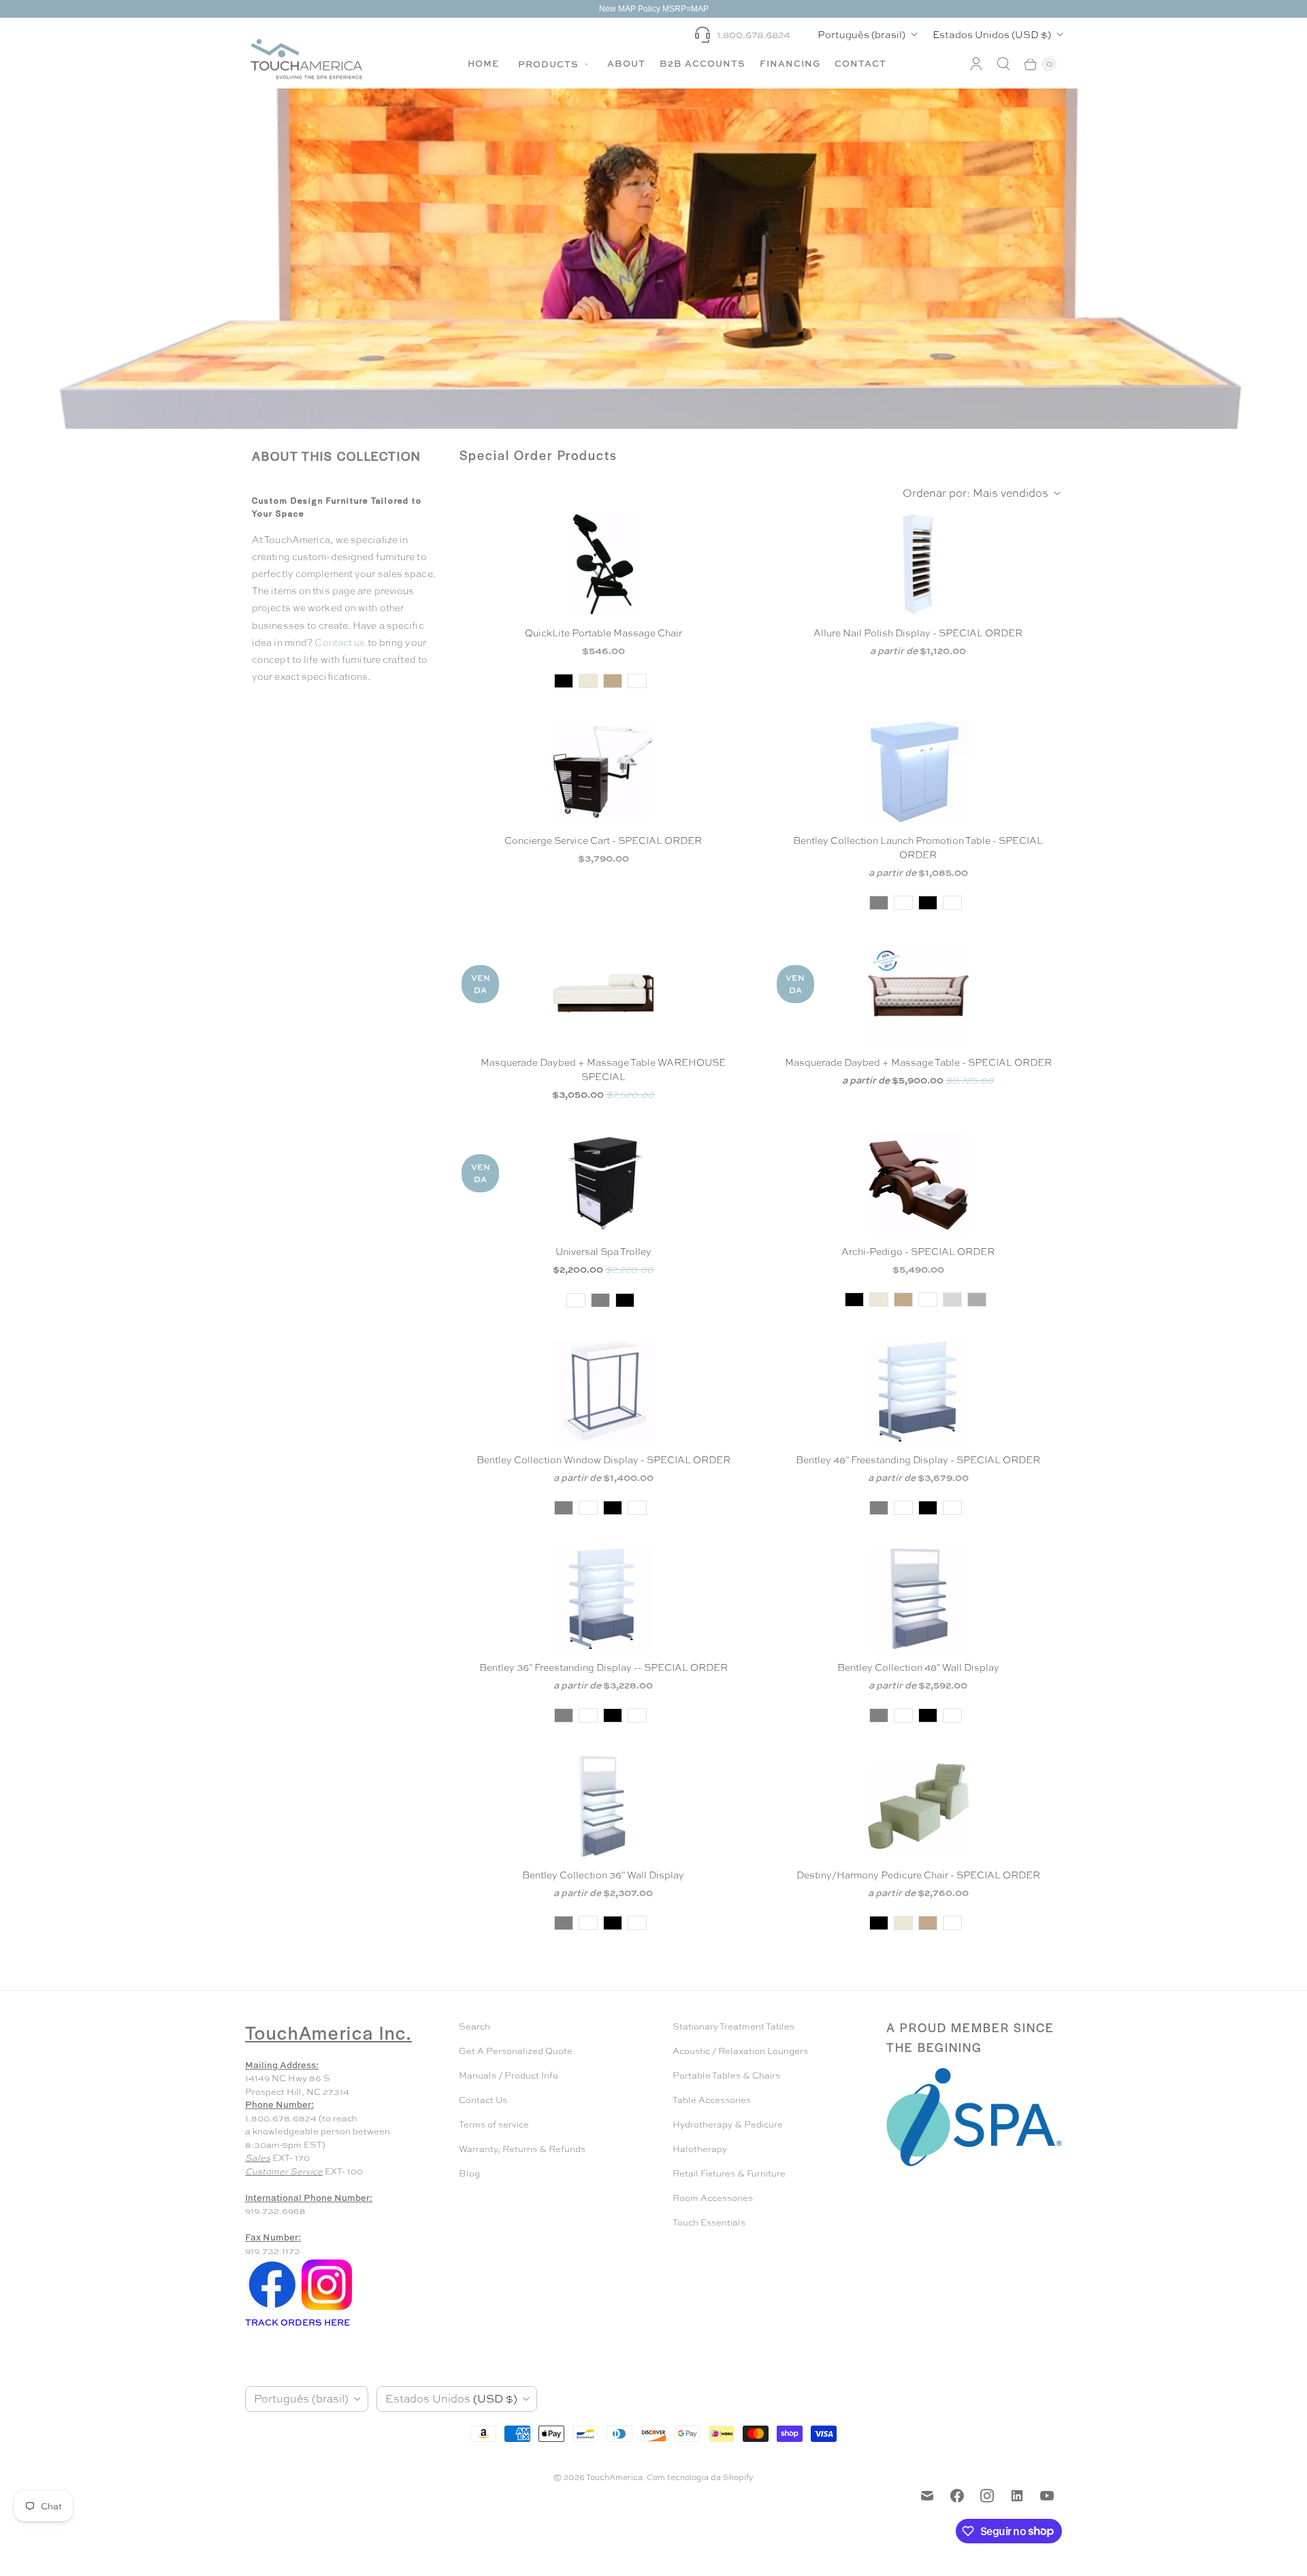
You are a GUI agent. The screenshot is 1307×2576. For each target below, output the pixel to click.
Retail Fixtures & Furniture (729, 2173)
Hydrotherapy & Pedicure (728, 2124)
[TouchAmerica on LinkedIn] (1017, 2496)
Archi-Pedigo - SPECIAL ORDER (918, 1252)
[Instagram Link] (327, 2309)
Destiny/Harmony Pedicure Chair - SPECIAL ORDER (918, 1875)
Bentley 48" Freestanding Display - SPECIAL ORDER (918, 1460)
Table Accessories (712, 2100)
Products (550, 64)
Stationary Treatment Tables (733, 2026)
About (626, 63)
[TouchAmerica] (306, 59)
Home (483, 63)
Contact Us (483, 2100)
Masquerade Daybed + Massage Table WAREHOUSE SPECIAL (603, 1070)
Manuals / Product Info (509, 2075)
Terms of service (494, 2124)
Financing (790, 63)
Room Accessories (713, 2198)
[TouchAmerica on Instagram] (987, 2496)
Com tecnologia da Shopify (700, 2477)
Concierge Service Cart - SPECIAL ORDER (603, 841)
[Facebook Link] (272, 2309)
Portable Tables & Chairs (726, 2075)
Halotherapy (700, 2149)
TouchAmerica (614, 2477)
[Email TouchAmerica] (927, 2496)
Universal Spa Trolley (603, 1252)
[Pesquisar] (1003, 64)
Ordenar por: (975, 493)
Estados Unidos (992, 34)
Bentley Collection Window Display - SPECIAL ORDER (603, 1460)
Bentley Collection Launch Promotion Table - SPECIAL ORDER (918, 848)
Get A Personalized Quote (516, 2051)
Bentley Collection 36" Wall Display (603, 1875)
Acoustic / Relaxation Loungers (740, 2051)
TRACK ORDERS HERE (298, 2322)
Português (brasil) (861, 34)
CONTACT (860, 63)
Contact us (341, 642)
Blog (469, 2173)
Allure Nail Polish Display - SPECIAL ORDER (918, 633)
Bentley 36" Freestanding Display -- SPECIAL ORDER (603, 1667)
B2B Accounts (703, 63)
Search (474, 2026)
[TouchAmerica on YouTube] (1047, 2496)
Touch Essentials (709, 2222)
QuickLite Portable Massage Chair (603, 633)
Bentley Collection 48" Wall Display (918, 1667)
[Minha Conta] (976, 64)
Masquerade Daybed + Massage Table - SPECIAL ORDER (918, 1062)
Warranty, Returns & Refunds (522, 2149)
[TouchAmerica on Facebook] (957, 2496)
